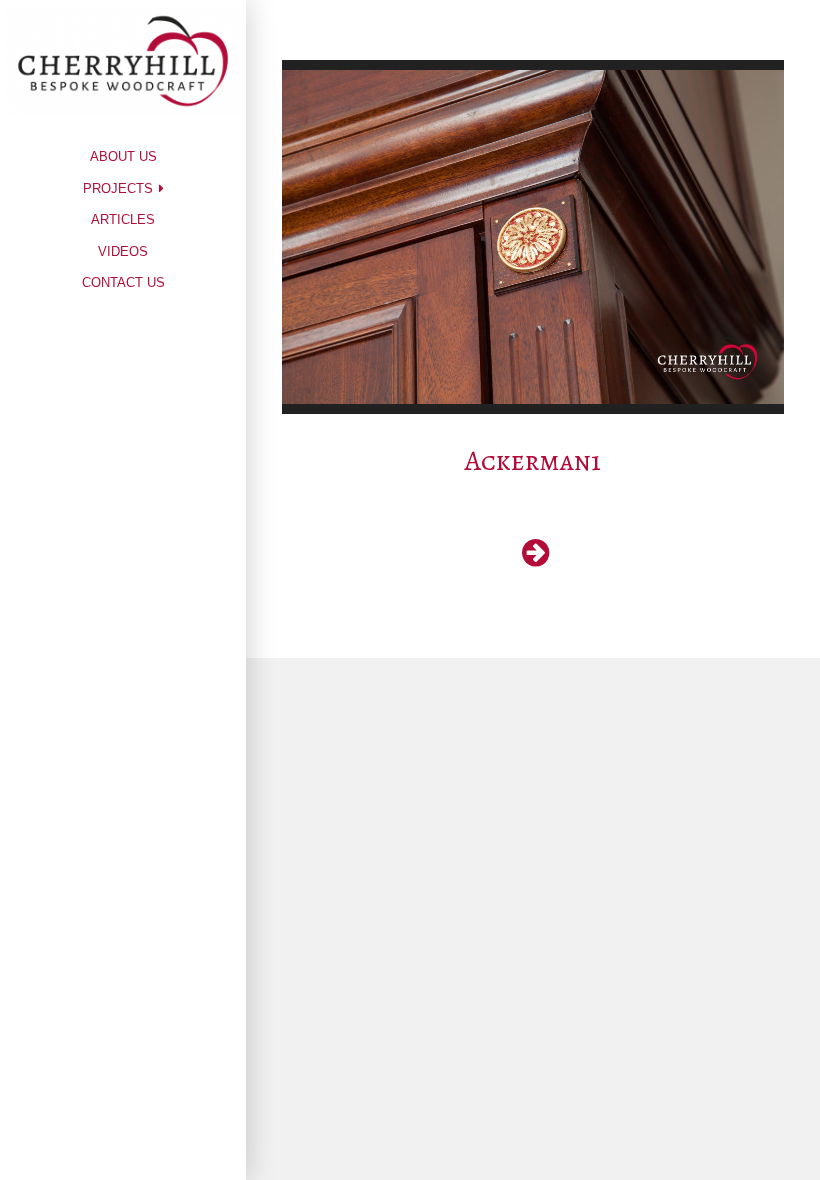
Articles (123, 219)
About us (123, 156)
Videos (123, 251)
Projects (118, 188)
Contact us (123, 282)
